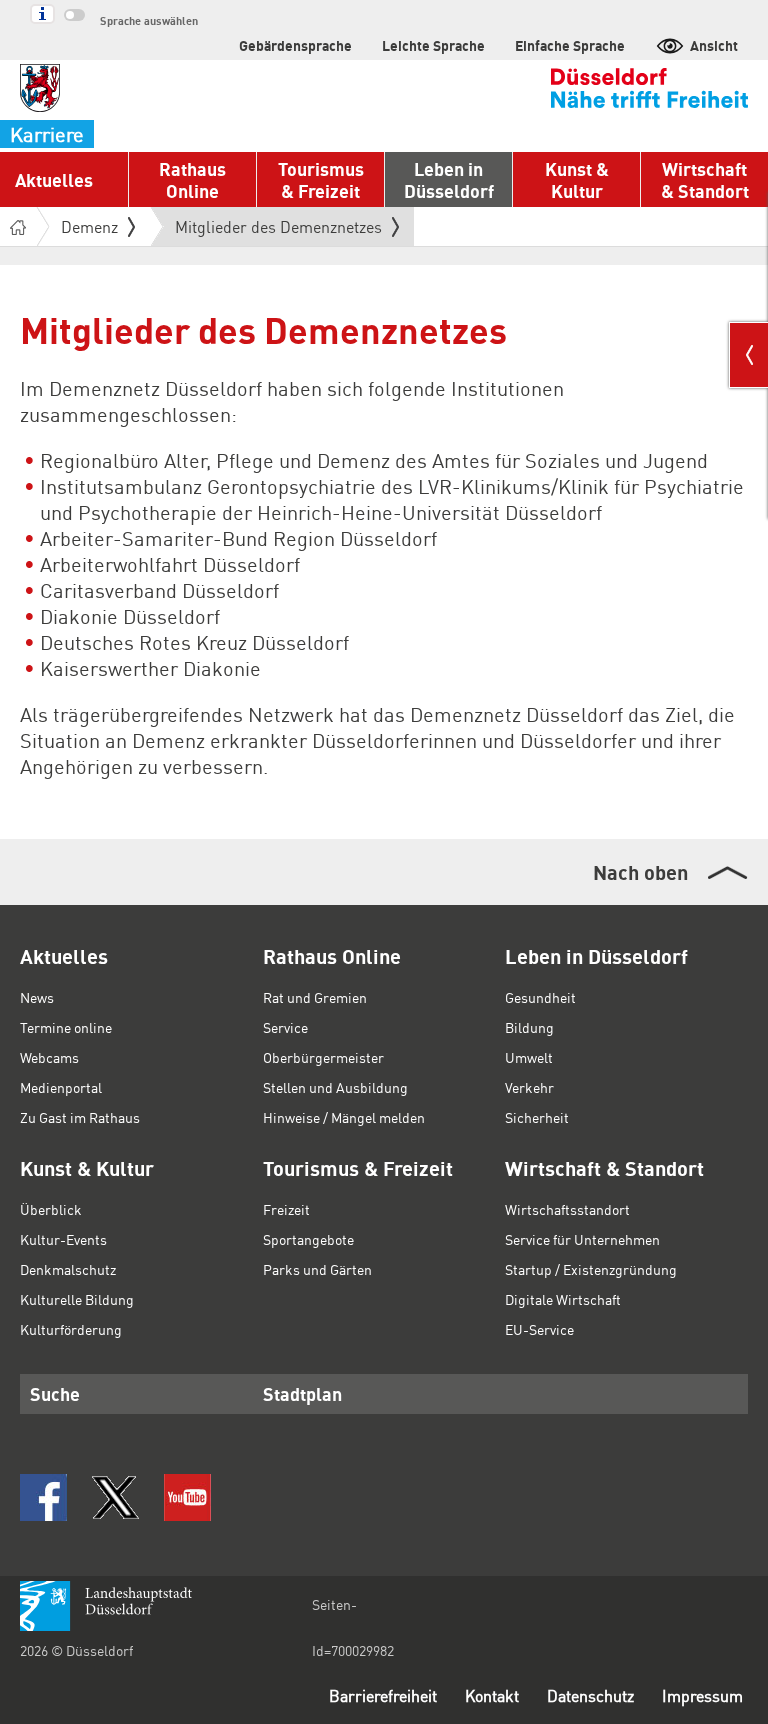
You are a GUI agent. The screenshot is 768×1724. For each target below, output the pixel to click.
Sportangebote (308, 1239)
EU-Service (539, 1329)
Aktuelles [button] (54, 179)
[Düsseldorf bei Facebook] (43, 1497)
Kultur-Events (63, 1239)
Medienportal (61, 1087)
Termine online (66, 1027)
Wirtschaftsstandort (567, 1209)
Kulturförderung (71, 1329)
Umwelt (529, 1057)
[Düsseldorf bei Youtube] (187, 1497)
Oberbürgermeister (323, 1057)
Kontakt (492, 1695)
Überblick (51, 1209)
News (37, 997)
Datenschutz (590, 1695)
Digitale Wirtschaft (563, 1299)
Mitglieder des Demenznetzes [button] (278, 231)
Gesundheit (540, 997)
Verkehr (529, 1087)
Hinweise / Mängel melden (344, 1117)
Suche (55, 1393)
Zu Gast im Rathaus (80, 1117)
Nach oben (640, 872)
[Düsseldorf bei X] (115, 1497)
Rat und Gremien (315, 997)
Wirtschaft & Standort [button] (705, 179)
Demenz (89, 226)
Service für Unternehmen (582, 1239)
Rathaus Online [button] (192, 179)
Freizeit (286, 1209)
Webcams (49, 1057)
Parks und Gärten (317, 1269)
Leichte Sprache (433, 45)
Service (285, 1027)
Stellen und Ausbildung (335, 1087)
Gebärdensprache (295, 45)
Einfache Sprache (570, 45)
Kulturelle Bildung (77, 1299)
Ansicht (714, 45)
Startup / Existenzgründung (591, 1269)
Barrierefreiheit (383, 1695)
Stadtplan (302, 1393)
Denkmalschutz (68, 1269)
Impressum (702, 1695)
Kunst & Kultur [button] (577, 179)
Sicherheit (537, 1117)
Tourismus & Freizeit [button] (321, 179)
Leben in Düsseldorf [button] (449, 179)
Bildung (529, 1027)
